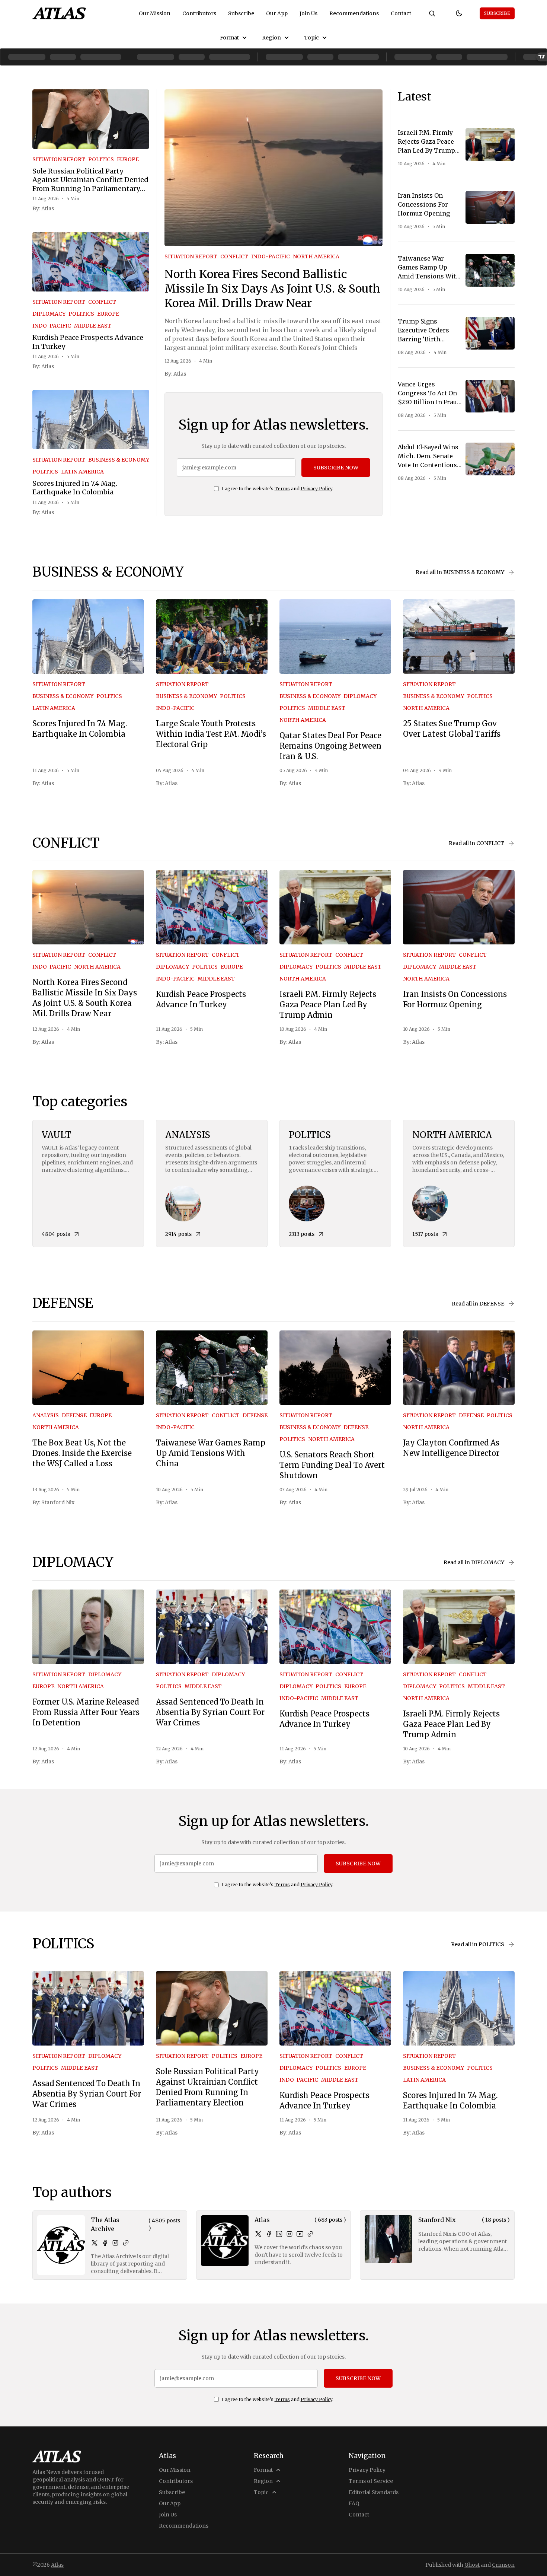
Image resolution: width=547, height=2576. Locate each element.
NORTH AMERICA (316, 256)
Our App (277, 13)
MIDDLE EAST (93, 326)
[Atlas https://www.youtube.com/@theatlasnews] (300, 2234)
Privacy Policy (316, 489)
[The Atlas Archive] (61, 2245)
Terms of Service (371, 2481)
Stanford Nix (58, 1502)
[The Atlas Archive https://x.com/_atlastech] (95, 2243)
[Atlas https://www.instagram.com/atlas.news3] (290, 2234)
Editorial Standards (374, 2492)
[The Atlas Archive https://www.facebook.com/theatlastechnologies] (105, 2243)
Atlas (48, 208)
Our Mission (155, 13)
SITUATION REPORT (59, 159)
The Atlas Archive (105, 2224)
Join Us (308, 13)
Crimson (503, 2565)
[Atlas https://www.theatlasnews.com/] (310, 2234)
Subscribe (241, 13)
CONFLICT (102, 302)
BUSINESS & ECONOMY (119, 460)
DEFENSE (74, 1415)
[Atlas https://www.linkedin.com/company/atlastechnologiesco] (279, 2234)
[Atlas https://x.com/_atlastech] (258, 2234)
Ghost (472, 2565)
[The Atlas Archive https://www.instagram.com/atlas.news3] (115, 2243)
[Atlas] (59, 13)
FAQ (354, 2503)
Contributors (199, 13)
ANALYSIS (46, 1415)
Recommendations (354, 13)
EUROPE (128, 159)
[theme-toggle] (459, 13)
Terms (282, 489)
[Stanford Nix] (388, 2239)
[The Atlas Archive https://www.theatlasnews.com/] (126, 2243)
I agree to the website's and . (278, 489)
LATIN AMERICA (82, 472)
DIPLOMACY (49, 314)
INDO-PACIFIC (52, 326)
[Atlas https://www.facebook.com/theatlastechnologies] (269, 2234)
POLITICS (101, 159)
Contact (401, 13)
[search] (432, 13)
